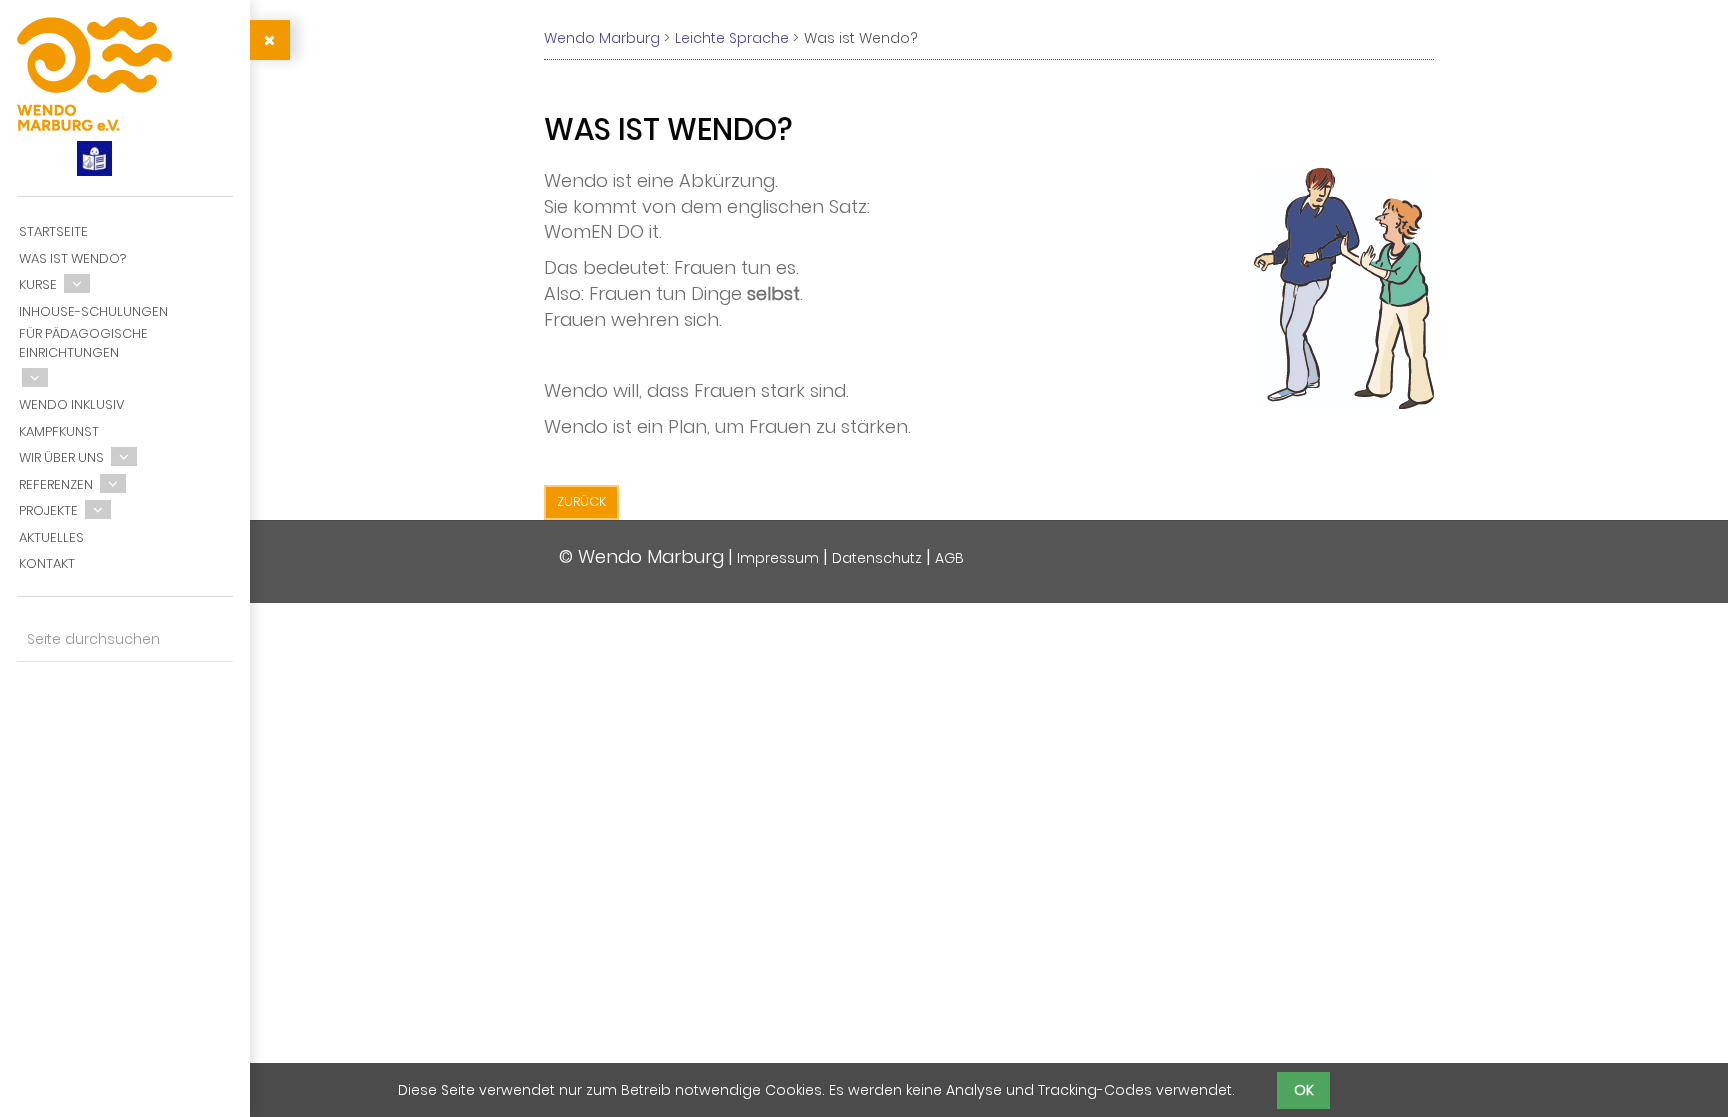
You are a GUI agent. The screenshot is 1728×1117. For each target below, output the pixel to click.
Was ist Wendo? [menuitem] (72, 258)
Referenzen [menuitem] (56, 484)
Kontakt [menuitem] (47, 563)
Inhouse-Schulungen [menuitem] (93, 311)
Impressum (778, 558)
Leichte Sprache (732, 38)
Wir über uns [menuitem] (61, 457)
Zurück (581, 501)
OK (1304, 1090)
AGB (949, 558)
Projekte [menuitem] (48, 510)
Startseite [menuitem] (53, 231)
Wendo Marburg (602, 38)
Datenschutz (877, 558)
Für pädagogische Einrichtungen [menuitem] (83, 343)
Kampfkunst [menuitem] (59, 431)
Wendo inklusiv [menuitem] (72, 404)
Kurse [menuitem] (38, 284)
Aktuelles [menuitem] (51, 537)
